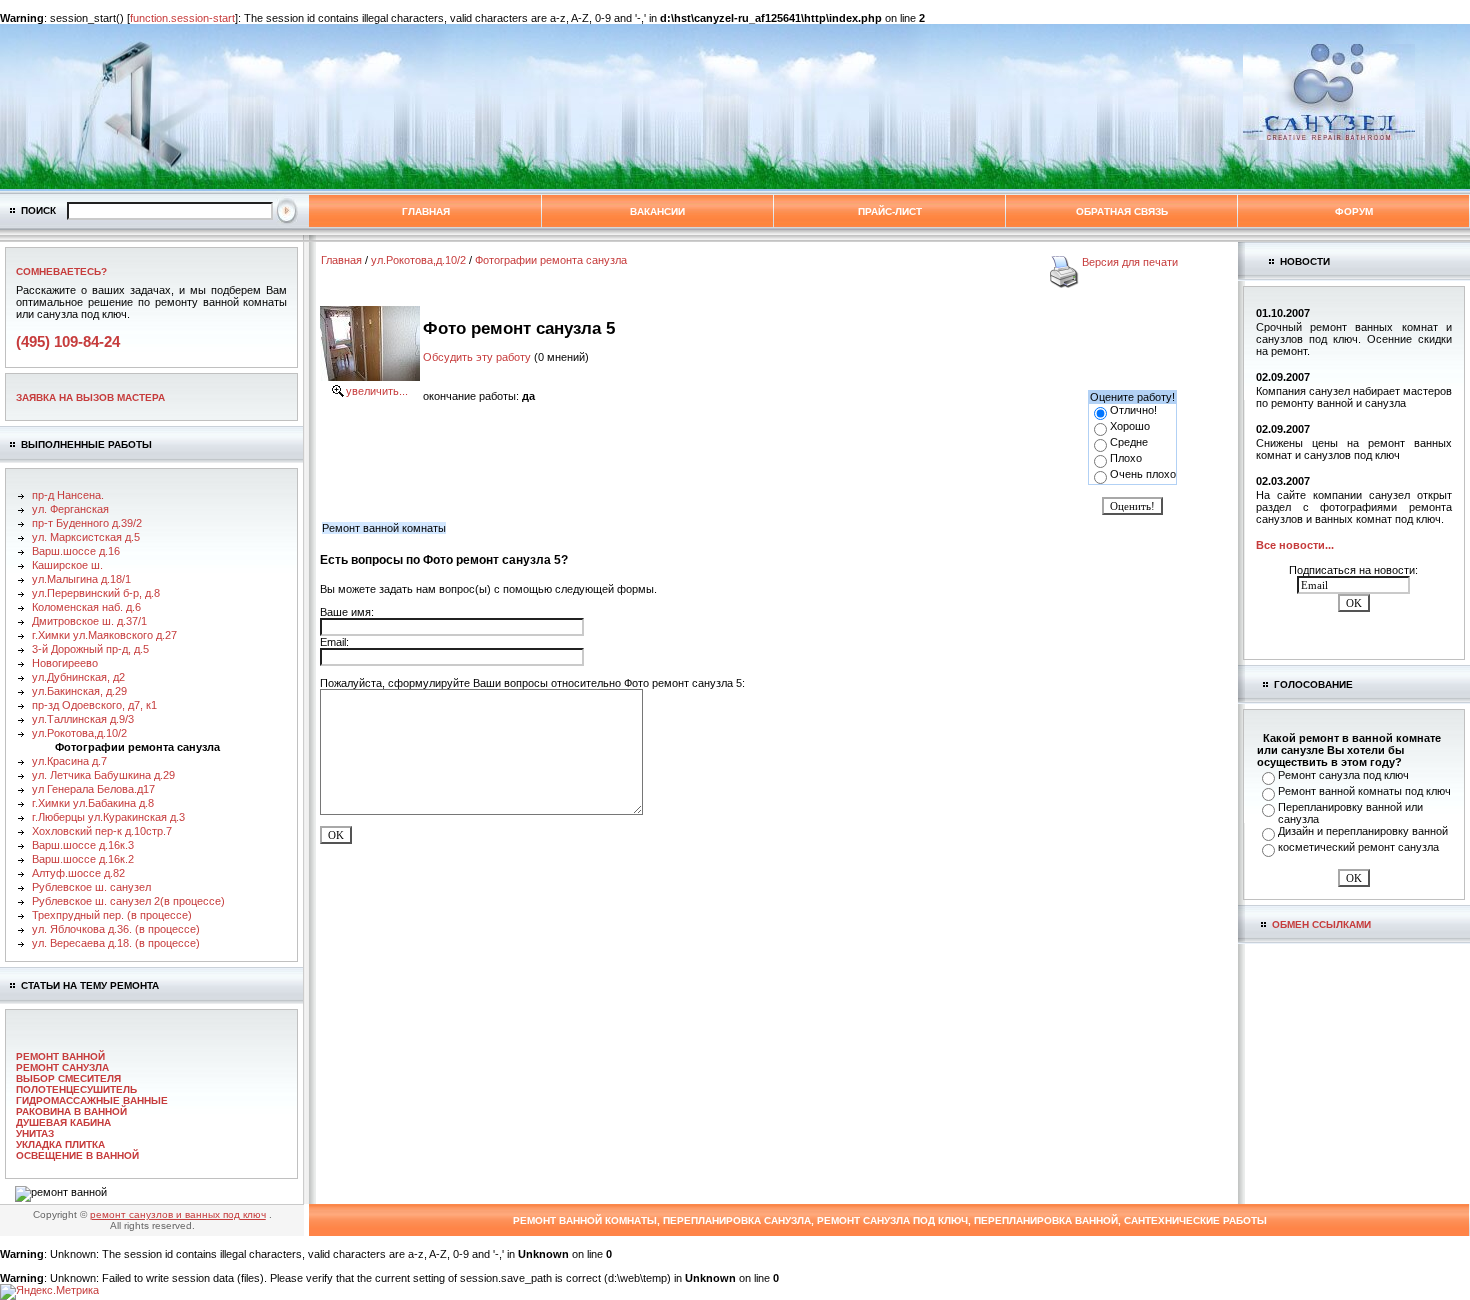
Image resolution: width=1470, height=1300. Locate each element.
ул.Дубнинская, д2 (78, 677)
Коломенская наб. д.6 (86, 607)
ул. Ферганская (70, 509)
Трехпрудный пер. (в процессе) (112, 915)
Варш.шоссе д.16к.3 (83, 845)
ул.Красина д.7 (69, 761)
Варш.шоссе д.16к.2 (83, 859)
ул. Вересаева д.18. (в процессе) (116, 943)
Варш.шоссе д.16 (76, 551)
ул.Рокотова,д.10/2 (79, 733)
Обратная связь (1122, 211)
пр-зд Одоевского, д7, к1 (94, 705)
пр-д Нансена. (68, 495)
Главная (426, 211)
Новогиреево (65, 663)
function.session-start (182, 18)
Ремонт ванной (60, 1056)
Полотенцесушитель (76, 1089)
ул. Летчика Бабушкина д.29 (103, 775)
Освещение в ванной (77, 1155)
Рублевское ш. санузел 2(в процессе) (128, 901)
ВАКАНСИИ (657, 211)
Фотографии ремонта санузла (551, 260)
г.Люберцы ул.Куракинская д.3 (108, 817)
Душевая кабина (63, 1122)
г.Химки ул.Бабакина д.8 (93, 803)
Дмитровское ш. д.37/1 (89, 621)
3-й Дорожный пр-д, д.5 (90, 649)
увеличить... (377, 391)
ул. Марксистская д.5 (86, 537)
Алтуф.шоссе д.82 (78, 873)
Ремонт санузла (62, 1067)
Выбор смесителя (68, 1078)
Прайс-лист (890, 211)
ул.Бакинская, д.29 (79, 691)
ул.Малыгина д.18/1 (81, 579)
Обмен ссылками (1321, 924)
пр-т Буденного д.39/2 (87, 523)
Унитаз (35, 1133)
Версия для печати (1130, 262)
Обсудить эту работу (477, 357)
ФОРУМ (1354, 211)
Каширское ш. (67, 565)
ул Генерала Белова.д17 (93, 789)
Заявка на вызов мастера (90, 397)
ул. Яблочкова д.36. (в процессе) (116, 929)
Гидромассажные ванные (92, 1100)
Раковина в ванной (71, 1111)
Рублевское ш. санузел (91, 887)
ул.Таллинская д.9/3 (83, 719)
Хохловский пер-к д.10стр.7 (102, 831)
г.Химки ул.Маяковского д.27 (104, 635)
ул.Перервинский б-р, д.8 (96, 593)
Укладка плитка (60, 1144)
